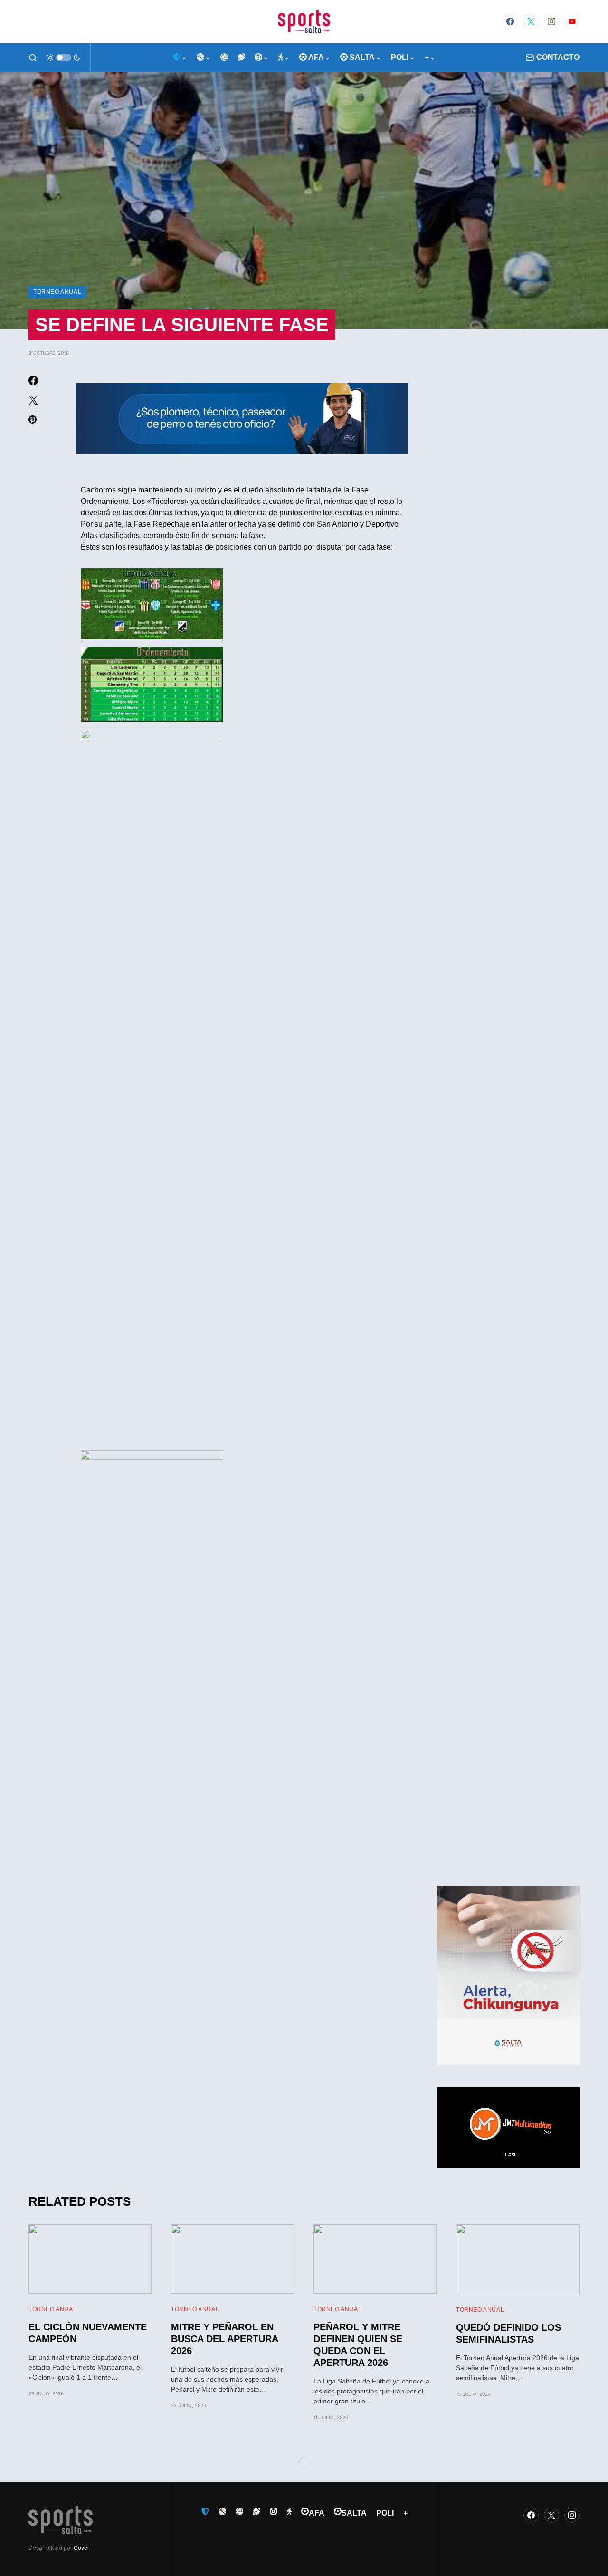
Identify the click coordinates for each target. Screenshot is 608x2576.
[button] (33, 58)
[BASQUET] (204, 58)
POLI (385, 2513)
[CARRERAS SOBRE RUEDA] (262, 58)
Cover (81, 2548)
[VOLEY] (224, 58)
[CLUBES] (180, 58)
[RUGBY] (241, 58)
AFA (317, 2513)
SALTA (354, 2513)
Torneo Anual (57, 292)
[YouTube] (572, 21)
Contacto (558, 57)
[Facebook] (510, 21)
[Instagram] (551, 21)
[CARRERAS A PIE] (284, 58)
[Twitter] (531, 21)
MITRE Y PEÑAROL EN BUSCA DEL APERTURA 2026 (224, 2339)
